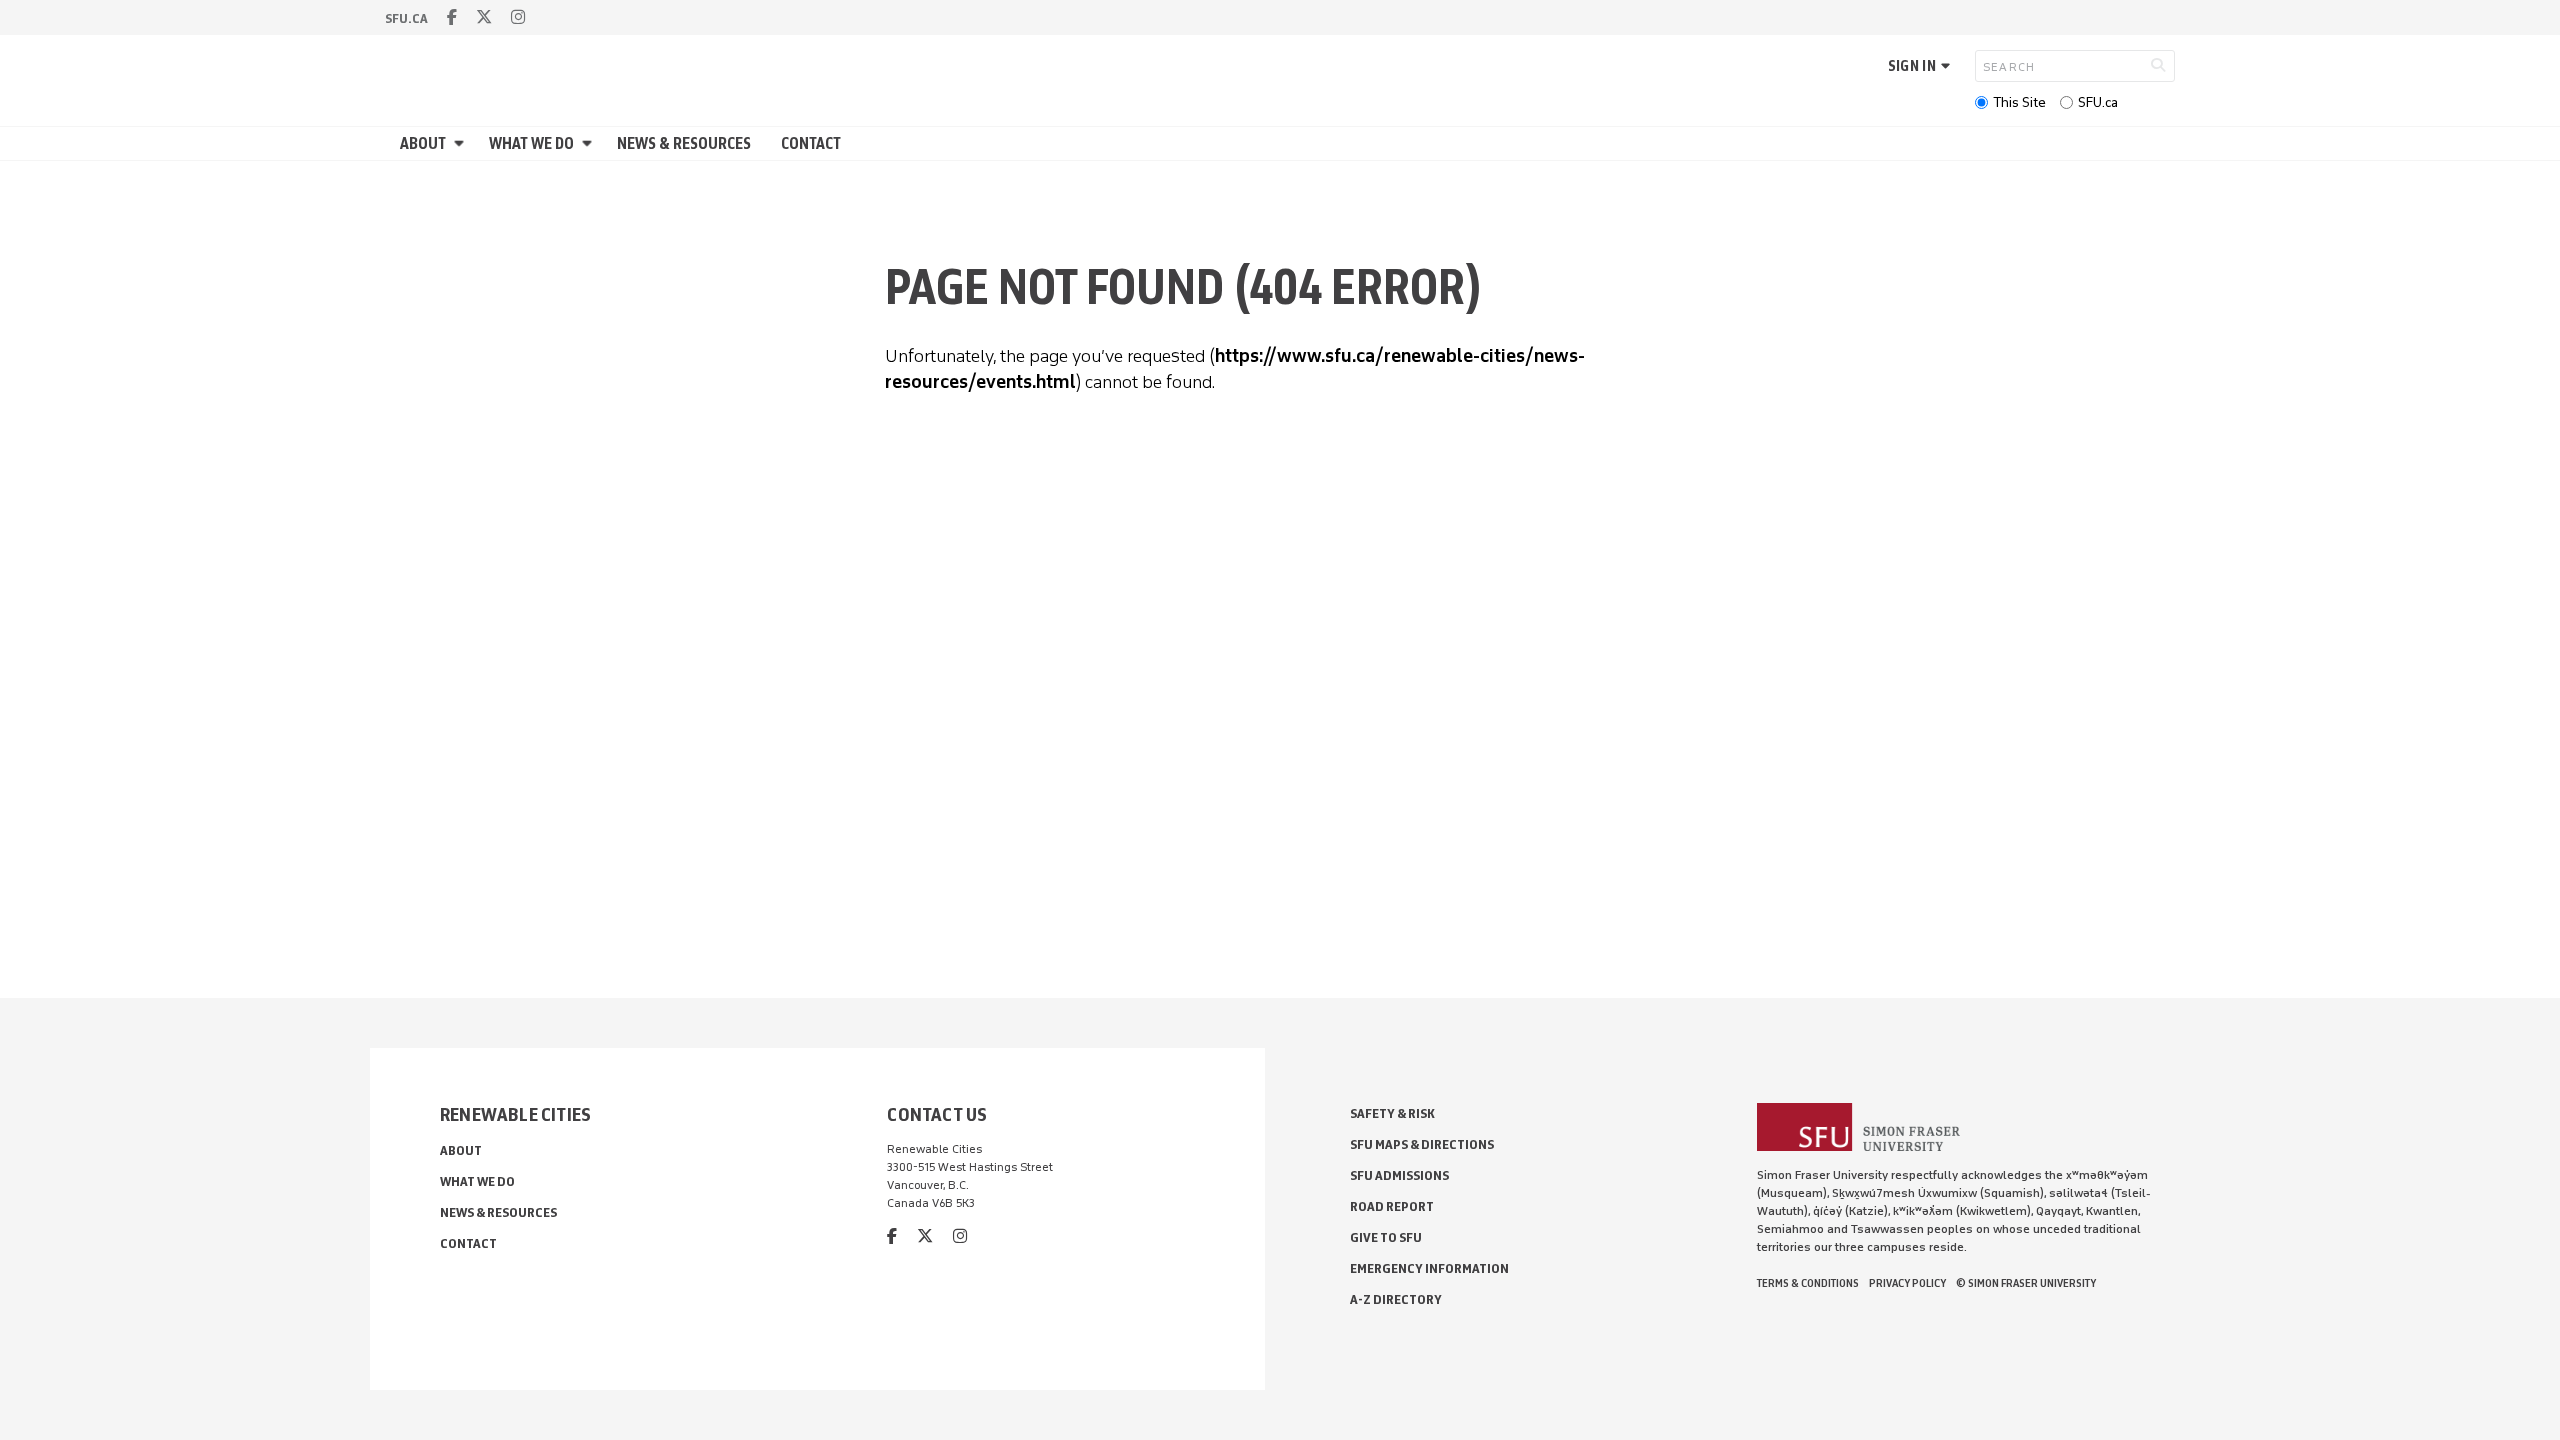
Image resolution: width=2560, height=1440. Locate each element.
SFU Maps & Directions (1422, 1144)
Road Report (1392, 1206)
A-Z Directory (1396, 1299)
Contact (811, 143)
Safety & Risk (1392, 1113)
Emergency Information (1429, 1268)
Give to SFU (1386, 1237)
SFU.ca (2098, 102)
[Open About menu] (462, 143)
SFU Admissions (1399, 1175)
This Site (2019, 102)
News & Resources (684, 143)
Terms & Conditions (1808, 1283)
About (423, 143)
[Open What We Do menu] (590, 143)
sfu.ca (406, 18)
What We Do (531, 143)
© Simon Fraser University (2026, 1283)
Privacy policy (1907, 1283)
